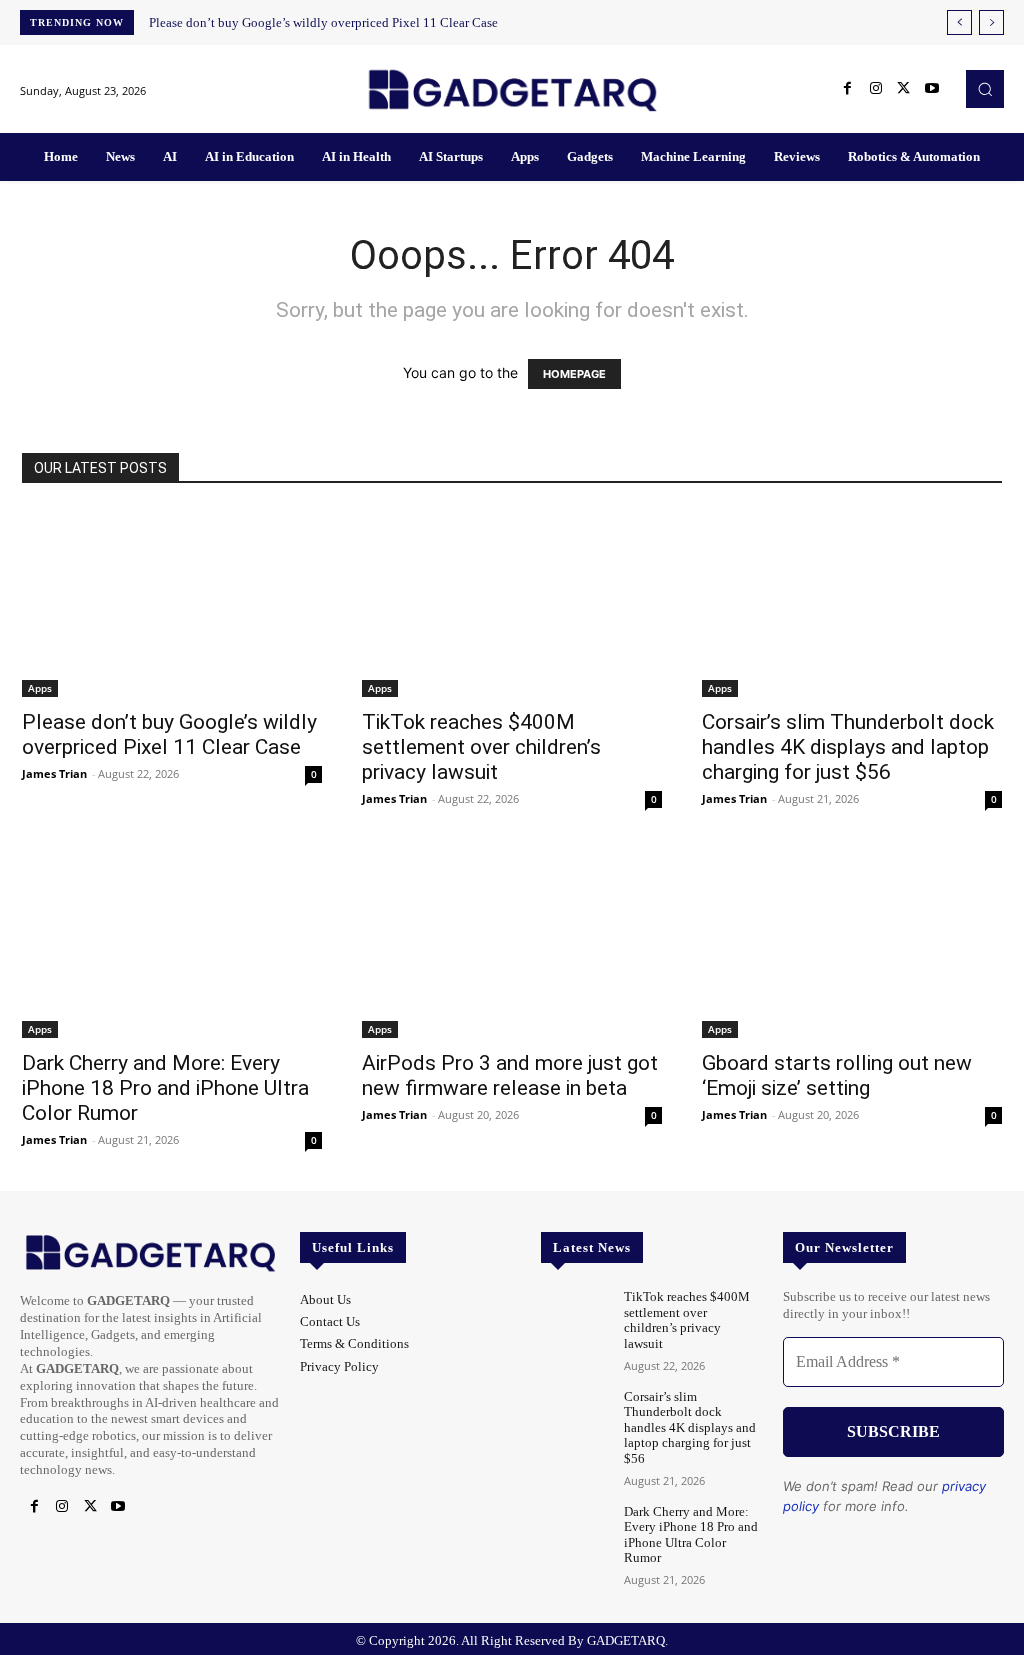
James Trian (54, 773)
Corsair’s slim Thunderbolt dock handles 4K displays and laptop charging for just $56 (848, 747)
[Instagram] (876, 89)
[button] (985, 89)
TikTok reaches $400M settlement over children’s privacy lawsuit (481, 747)
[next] (991, 22)
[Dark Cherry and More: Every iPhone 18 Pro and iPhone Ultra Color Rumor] (172, 944)
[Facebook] (848, 89)
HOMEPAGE (574, 374)
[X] (904, 89)
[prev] (959, 22)
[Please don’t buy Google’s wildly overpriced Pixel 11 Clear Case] (172, 603)
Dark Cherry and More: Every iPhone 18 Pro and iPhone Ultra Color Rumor (165, 1088)
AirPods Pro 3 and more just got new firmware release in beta (510, 1075)
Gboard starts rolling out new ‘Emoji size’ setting (837, 1075)
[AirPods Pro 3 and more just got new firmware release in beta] (512, 944)
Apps (40, 688)
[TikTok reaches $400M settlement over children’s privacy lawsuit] (512, 603)
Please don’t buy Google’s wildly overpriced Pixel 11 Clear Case (323, 22)
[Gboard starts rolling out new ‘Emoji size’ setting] (852, 944)
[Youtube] (932, 89)
